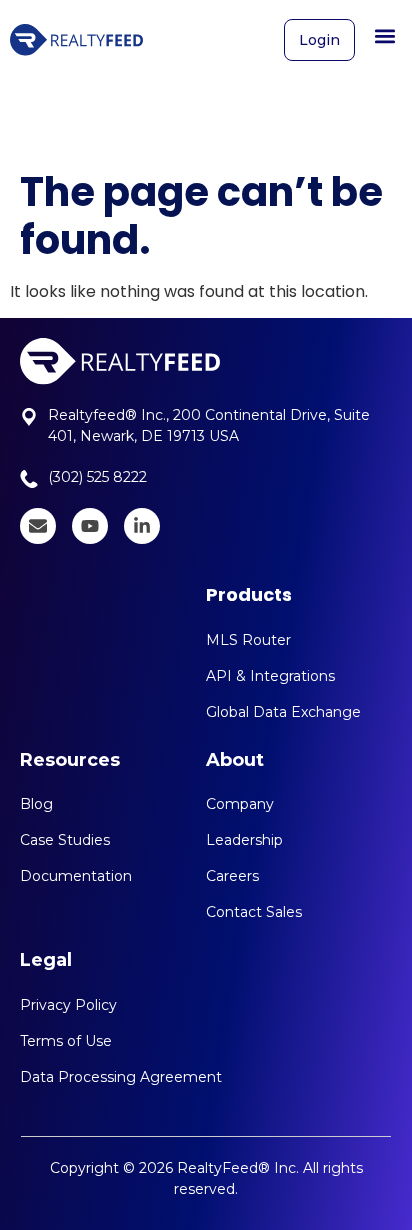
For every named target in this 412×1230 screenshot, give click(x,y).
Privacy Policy (68, 1005)
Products (249, 594)
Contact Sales (254, 912)
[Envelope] (38, 526)
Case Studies (65, 840)
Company (240, 804)
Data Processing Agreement (121, 1077)
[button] (385, 35)
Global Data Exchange (283, 712)
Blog (36, 804)
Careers (232, 876)
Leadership (244, 840)
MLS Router (248, 640)
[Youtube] (90, 526)
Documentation (76, 876)
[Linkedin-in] (142, 526)
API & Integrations (270, 676)
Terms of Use (66, 1041)
